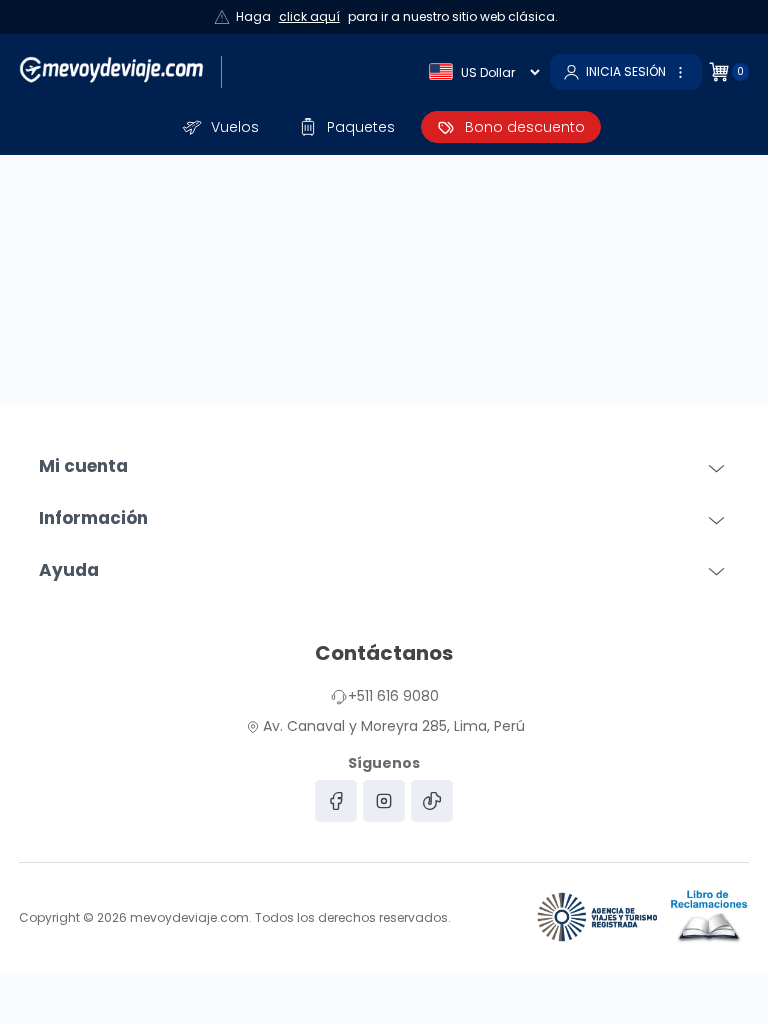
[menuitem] (221, 127)
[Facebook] (336, 801)
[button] (221, 127)
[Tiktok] (432, 801)
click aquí (309, 16)
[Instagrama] (384, 801)
